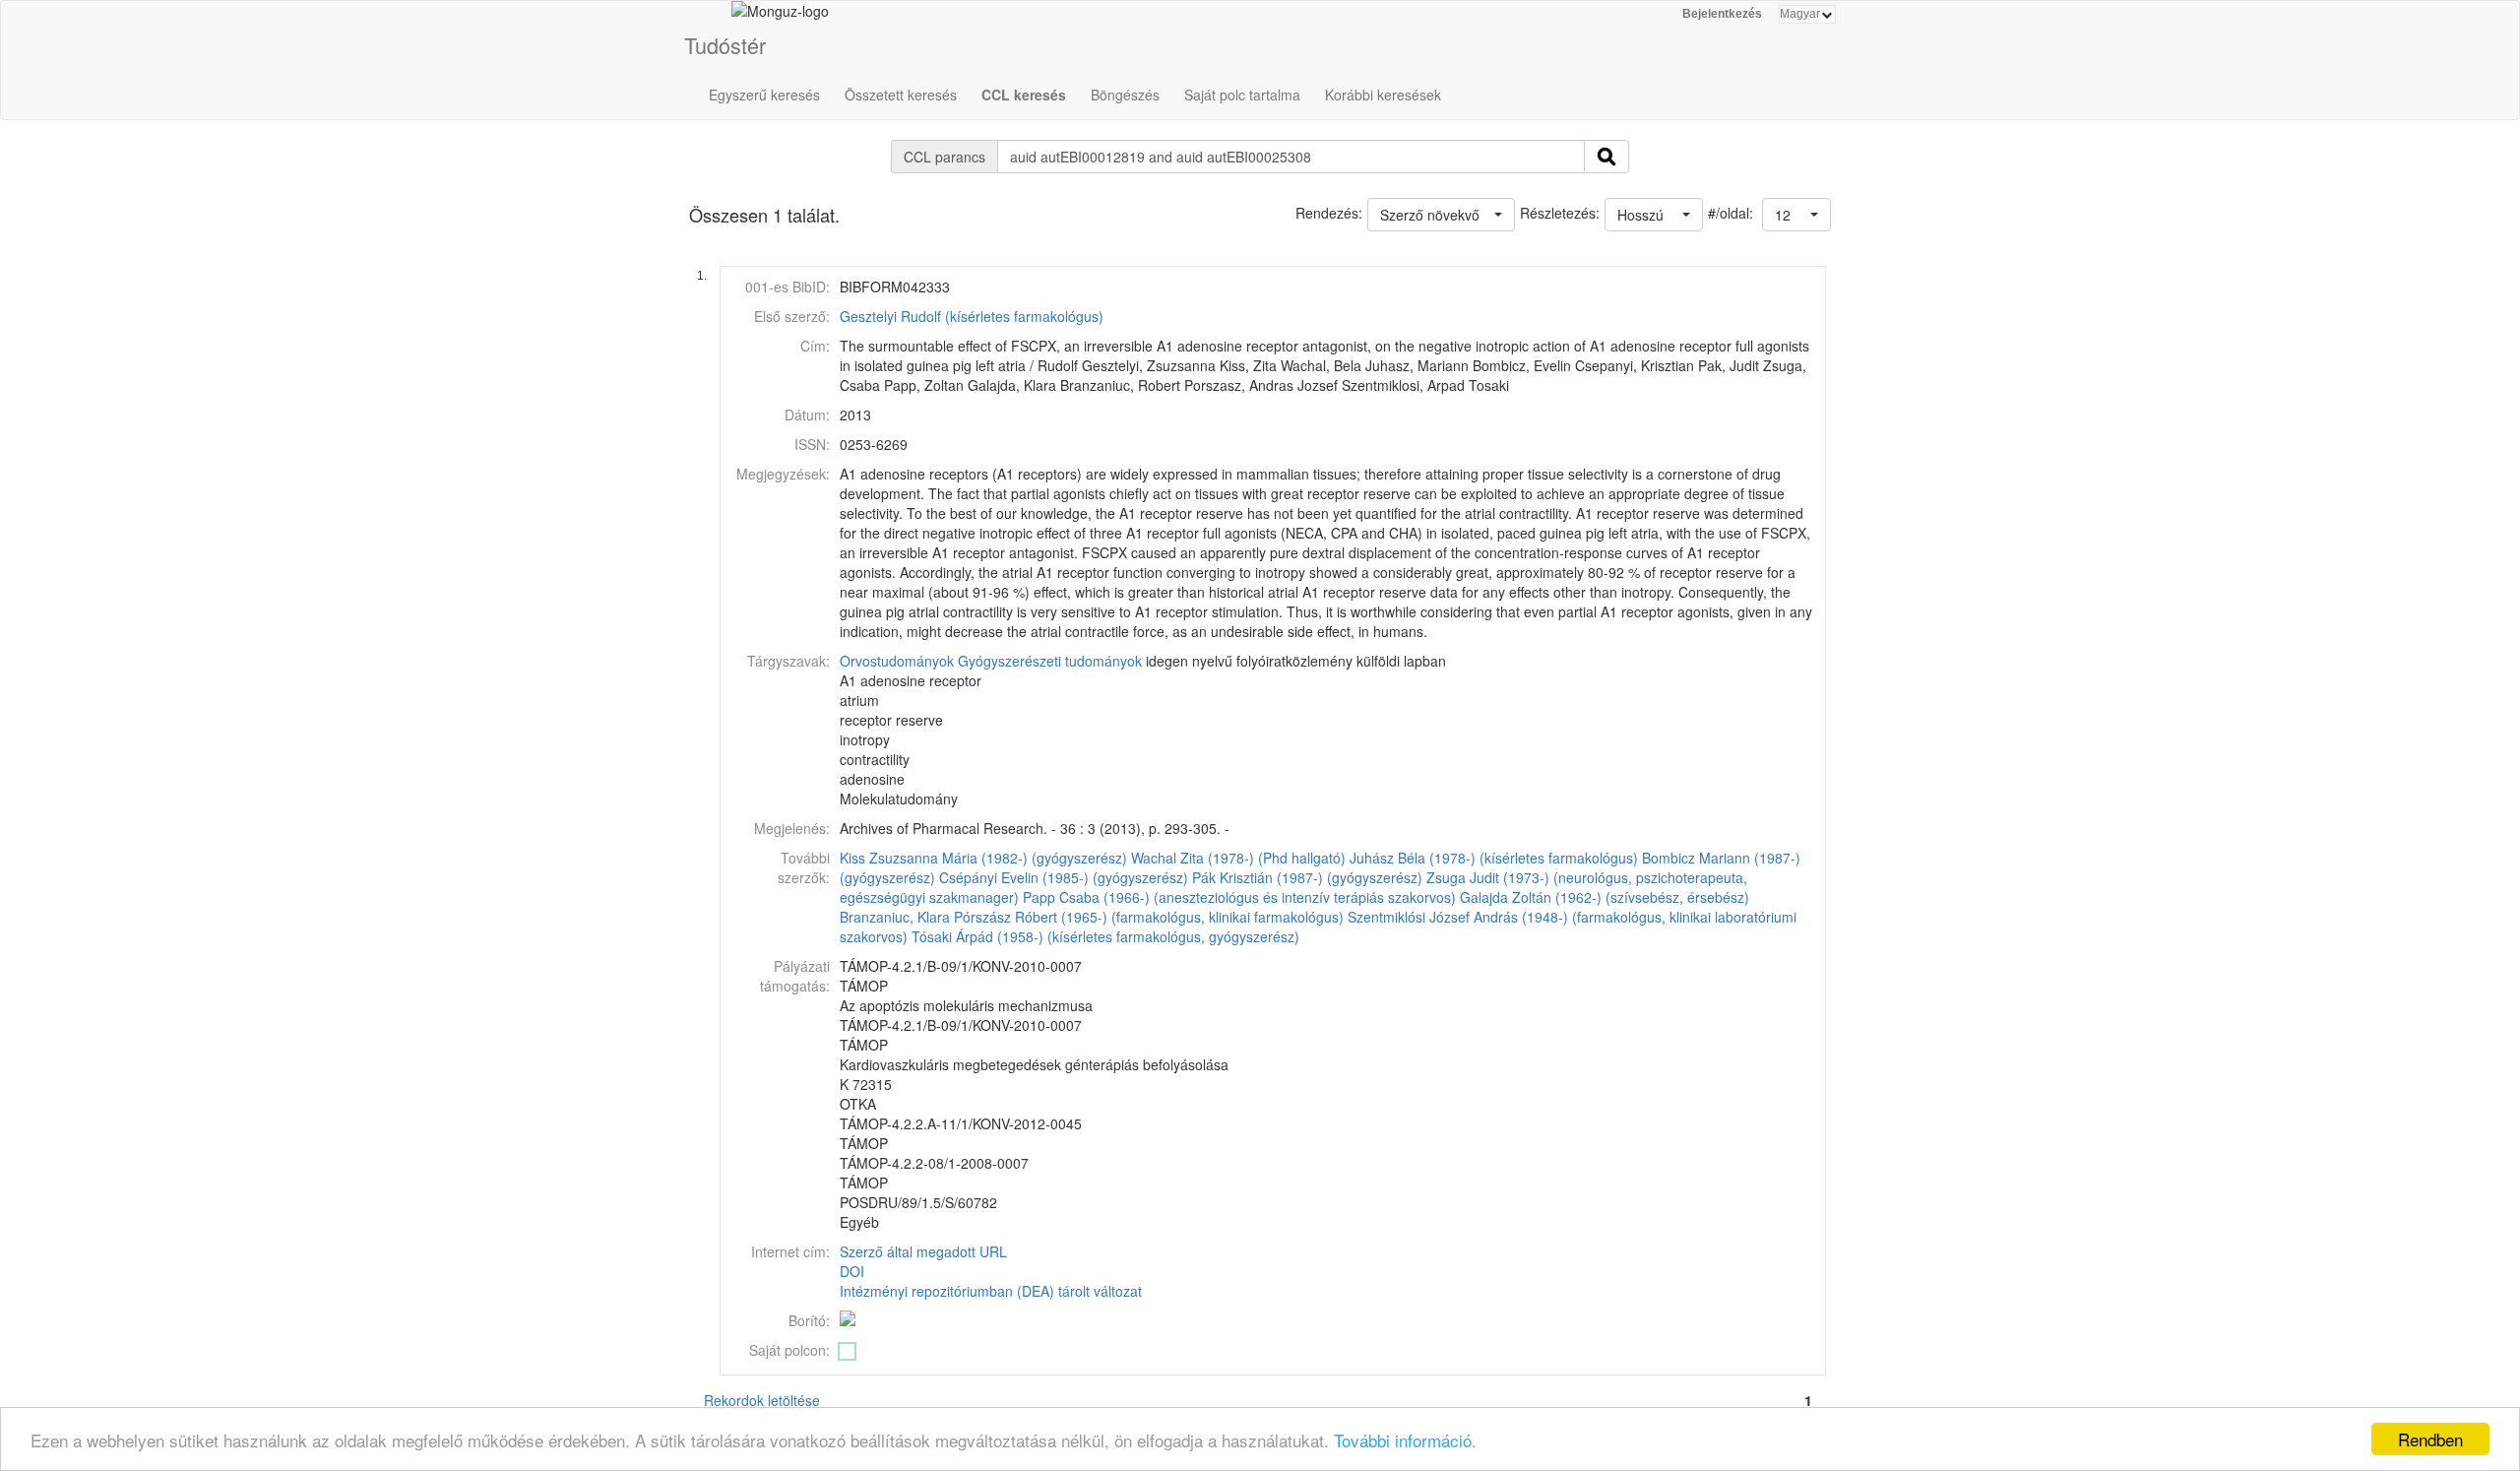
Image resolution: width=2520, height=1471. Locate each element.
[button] (1796, 215)
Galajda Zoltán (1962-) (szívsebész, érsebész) (1605, 897)
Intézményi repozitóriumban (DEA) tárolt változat (991, 1291)
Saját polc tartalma (1242, 95)
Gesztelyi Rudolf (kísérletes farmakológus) (972, 316)
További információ (1403, 1440)
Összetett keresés (901, 95)
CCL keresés (1024, 95)
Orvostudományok (897, 661)
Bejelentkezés (1722, 14)
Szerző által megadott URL (923, 1251)
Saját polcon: (789, 1350)
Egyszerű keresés (764, 95)
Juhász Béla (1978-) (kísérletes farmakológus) (1494, 858)
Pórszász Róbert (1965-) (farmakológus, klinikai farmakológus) (1149, 917)
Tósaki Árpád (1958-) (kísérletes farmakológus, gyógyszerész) (1105, 936)
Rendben (2430, 1439)
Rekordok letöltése (762, 1400)
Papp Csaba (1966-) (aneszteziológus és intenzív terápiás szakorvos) (1239, 897)
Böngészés (1125, 95)
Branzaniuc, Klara (895, 917)
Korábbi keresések (1383, 95)
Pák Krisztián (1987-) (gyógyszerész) (1307, 877)
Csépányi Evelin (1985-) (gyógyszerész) (1064, 877)
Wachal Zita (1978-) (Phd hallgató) (1238, 858)
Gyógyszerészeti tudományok (1050, 661)
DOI (852, 1271)
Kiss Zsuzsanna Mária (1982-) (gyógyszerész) (983, 858)
